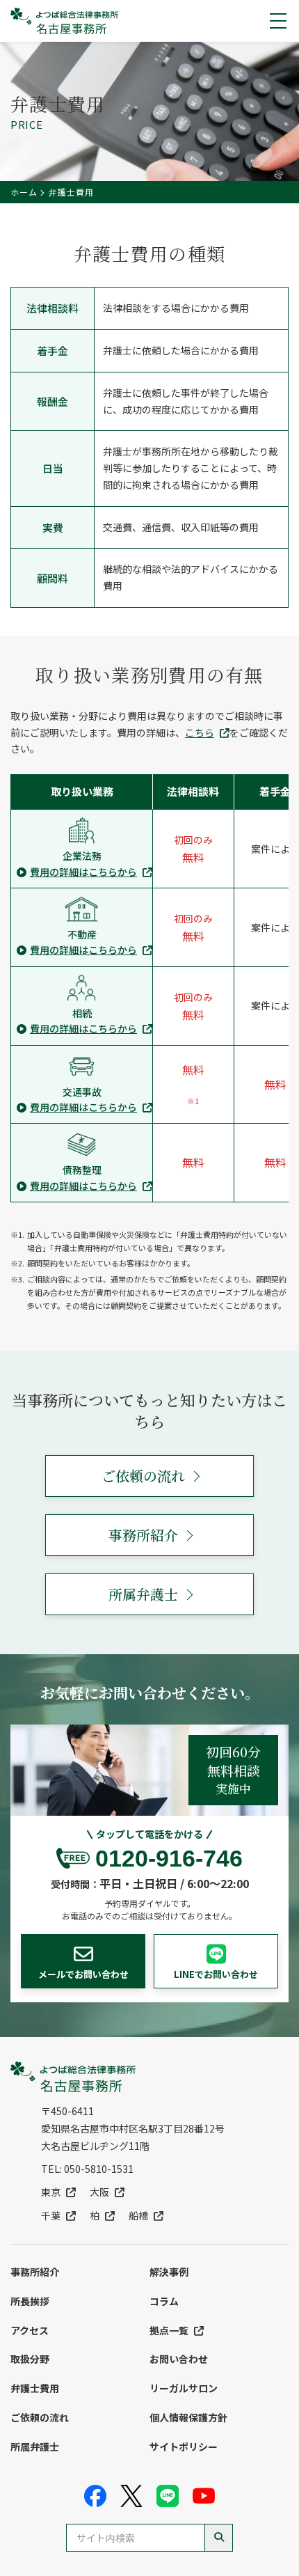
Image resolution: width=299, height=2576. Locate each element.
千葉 (51, 2215)
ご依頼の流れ (143, 1476)
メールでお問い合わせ (83, 1974)
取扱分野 (30, 2359)
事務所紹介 (143, 1535)
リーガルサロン (184, 2388)
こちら (200, 732)
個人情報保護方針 (188, 2417)
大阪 (99, 2192)
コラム (164, 2301)
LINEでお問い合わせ (216, 1974)
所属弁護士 (143, 1594)
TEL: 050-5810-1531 (87, 2169)
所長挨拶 (30, 2301)
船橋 (138, 2215)
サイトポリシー (184, 2447)
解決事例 (169, 2272)
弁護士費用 (35, 2388)
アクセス (30, 2330)
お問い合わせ (179, 2359)
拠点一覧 (169, 2330)
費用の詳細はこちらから (83, 872)
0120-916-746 (169, 1858)
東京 (51, 2192)
